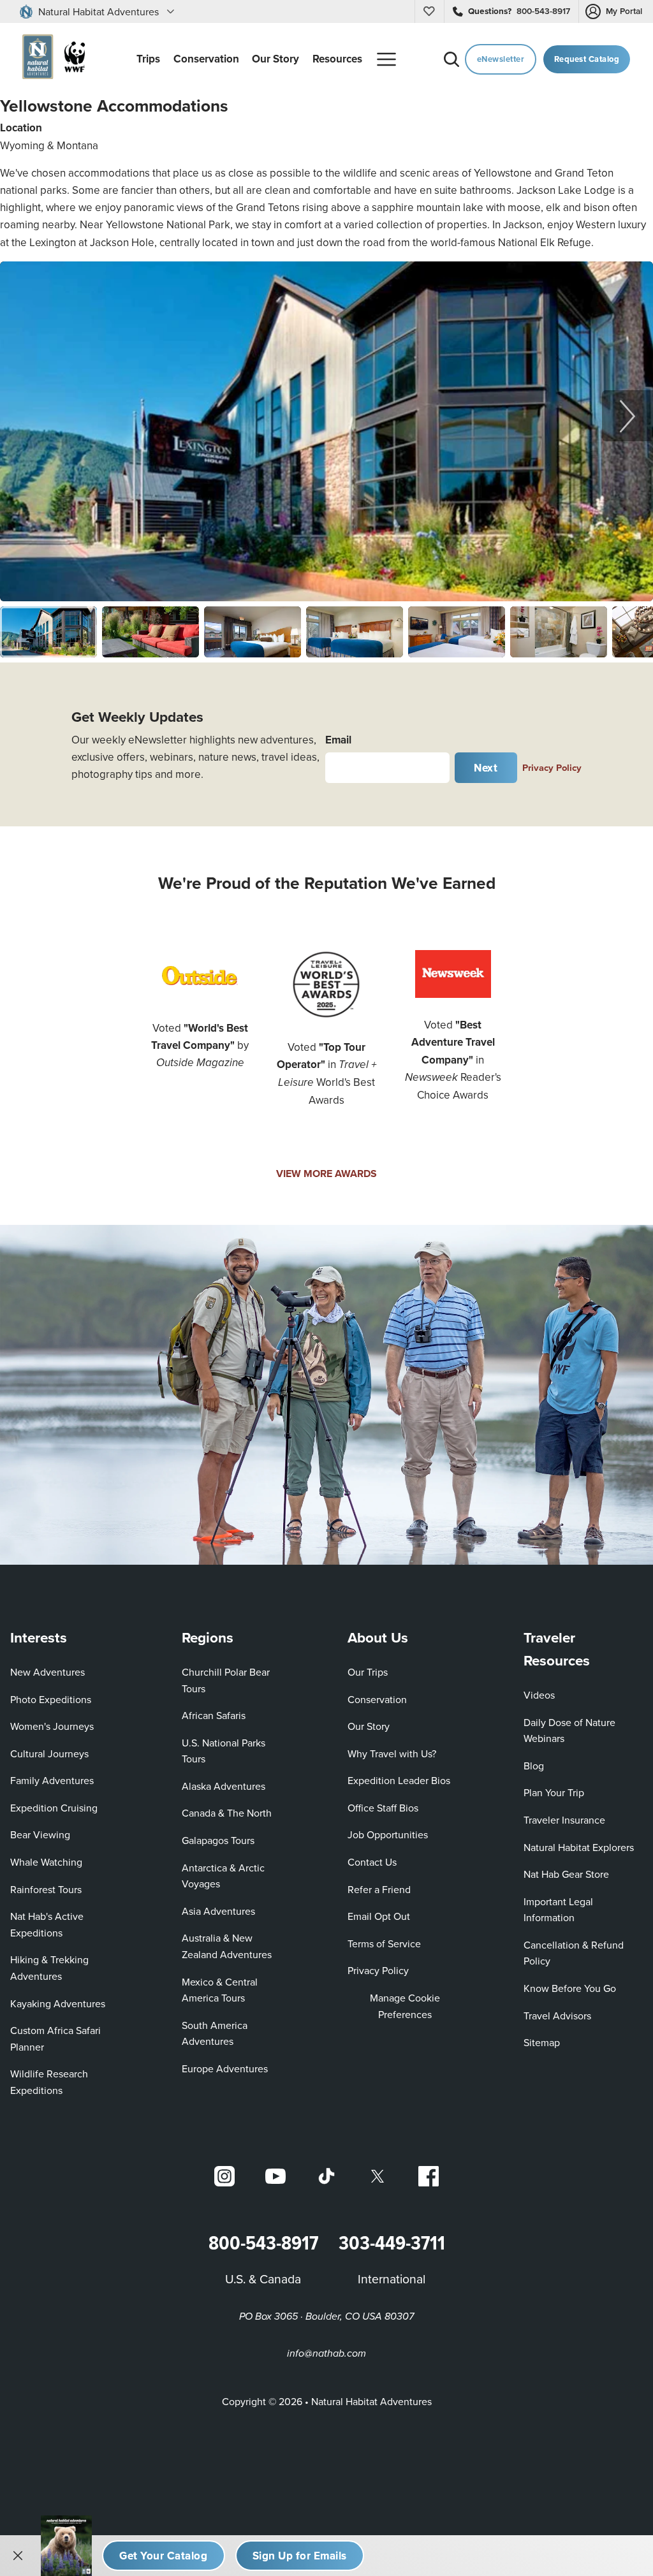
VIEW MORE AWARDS (326, 1174)
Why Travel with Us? (392, 1753)
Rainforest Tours (46, 1889)
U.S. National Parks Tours (224, 1751)
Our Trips (368, 1672)
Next (486, 768)
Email (338, 740)
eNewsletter (501, 59)
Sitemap (542, 2042)
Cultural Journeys (49, 1753)
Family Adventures (52, 1780)
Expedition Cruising (54, 1808)
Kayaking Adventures (58, 2003)
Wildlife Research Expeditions (49, 2082)
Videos (539, 1695)
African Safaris (214, 1715)
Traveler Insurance (564, 1820)
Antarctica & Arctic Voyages (223, 1876)
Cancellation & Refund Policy (577, 1953)
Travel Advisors (557, 2016)
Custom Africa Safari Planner (65, 2038)
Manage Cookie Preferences (405, 2006)
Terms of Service (384, 1943)
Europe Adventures (225, 2068)
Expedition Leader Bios (399, 1780)
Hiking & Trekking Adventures (49, 1968)
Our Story (369, 1726)
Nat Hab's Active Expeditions (47, 1924)
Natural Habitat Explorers (579, 1847)
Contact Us (372, 1862)
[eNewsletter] (300, 2556)
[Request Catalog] (164, 2556)
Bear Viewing (40, 1834)
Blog (534, 1766)
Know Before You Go (570, 1988)
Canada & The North (227, 1813)
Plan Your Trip (554, 1792)
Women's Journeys (52, 1726)
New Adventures (48, 1672)
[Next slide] (627, 416)
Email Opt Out (379, 1916)
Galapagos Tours (218, 1840)
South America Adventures (215, 2033)
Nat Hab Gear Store (566, 1874)
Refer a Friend (379, 1889)
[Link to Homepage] (51, 59)
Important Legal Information (558, 1910)
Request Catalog (587, 59)
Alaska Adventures (224, 1786)
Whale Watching (46, 1862)
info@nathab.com (326, 2354)
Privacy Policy (552, 767)
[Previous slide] (26, 416)
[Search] (451, 59)
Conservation (377, 1699)
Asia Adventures (218, 1911)
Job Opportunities (388, 1834)
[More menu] (386, 59)
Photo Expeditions (51, 1699)
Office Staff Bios (383, 1808)
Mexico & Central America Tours (220, 1990)
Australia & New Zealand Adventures (227, 1946)
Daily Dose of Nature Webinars (569, 1731)
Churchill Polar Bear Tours (226, 1680)
